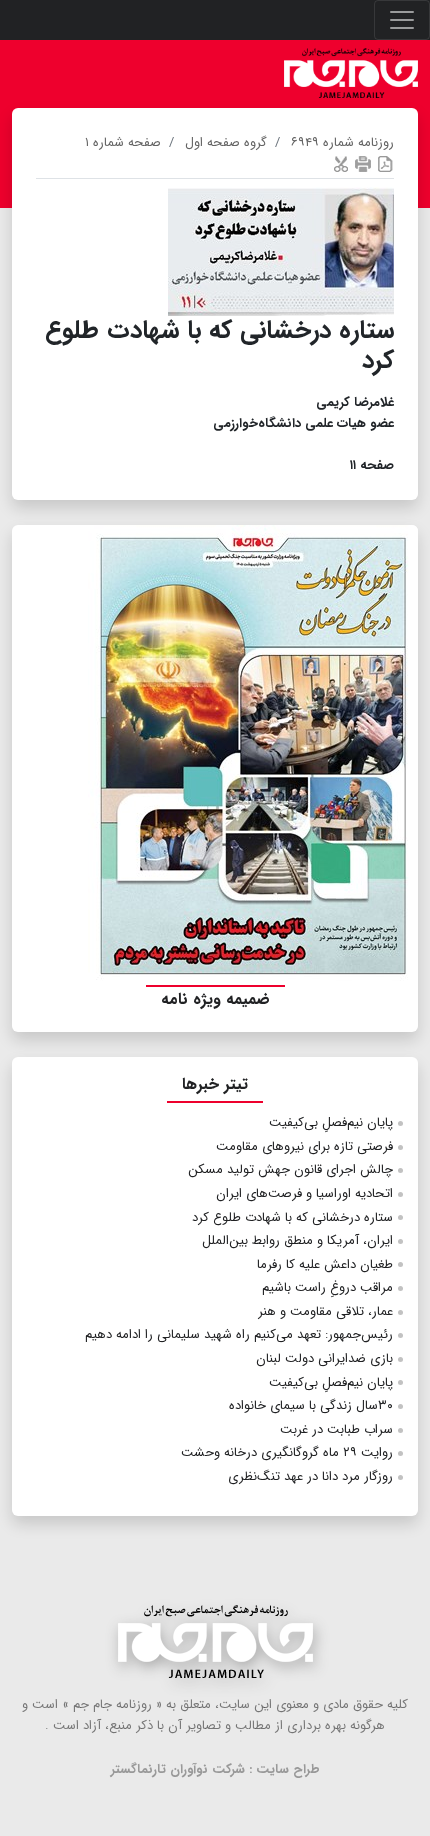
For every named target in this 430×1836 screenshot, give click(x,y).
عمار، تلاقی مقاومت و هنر (325, 1311)
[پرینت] (363, 163)
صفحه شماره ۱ (123, 142)
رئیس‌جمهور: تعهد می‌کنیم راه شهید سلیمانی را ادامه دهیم (239, 1334)
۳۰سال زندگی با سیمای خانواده (311, 1405)
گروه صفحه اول (226, 142)
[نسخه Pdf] (385, 163)
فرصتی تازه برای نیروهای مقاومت (304, 1146)
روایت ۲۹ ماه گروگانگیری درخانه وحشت (287, 1452)
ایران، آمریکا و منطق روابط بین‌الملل (297, 1240)
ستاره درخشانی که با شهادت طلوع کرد (292, 1217)
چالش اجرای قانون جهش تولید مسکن (290, 1169)
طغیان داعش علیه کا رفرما (325, 1264)
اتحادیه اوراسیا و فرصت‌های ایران (304, 1193)
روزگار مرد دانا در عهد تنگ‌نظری (310, 1476)
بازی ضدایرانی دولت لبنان (324, 1358)
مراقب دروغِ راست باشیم (327, 1287)
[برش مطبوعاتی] (341, 163)
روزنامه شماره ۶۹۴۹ (342, 142)
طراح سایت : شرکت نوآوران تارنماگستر (215, 1769)
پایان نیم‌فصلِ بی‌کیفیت (331, 1122)
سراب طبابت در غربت (336, 1429)
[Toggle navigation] (402, 20)
